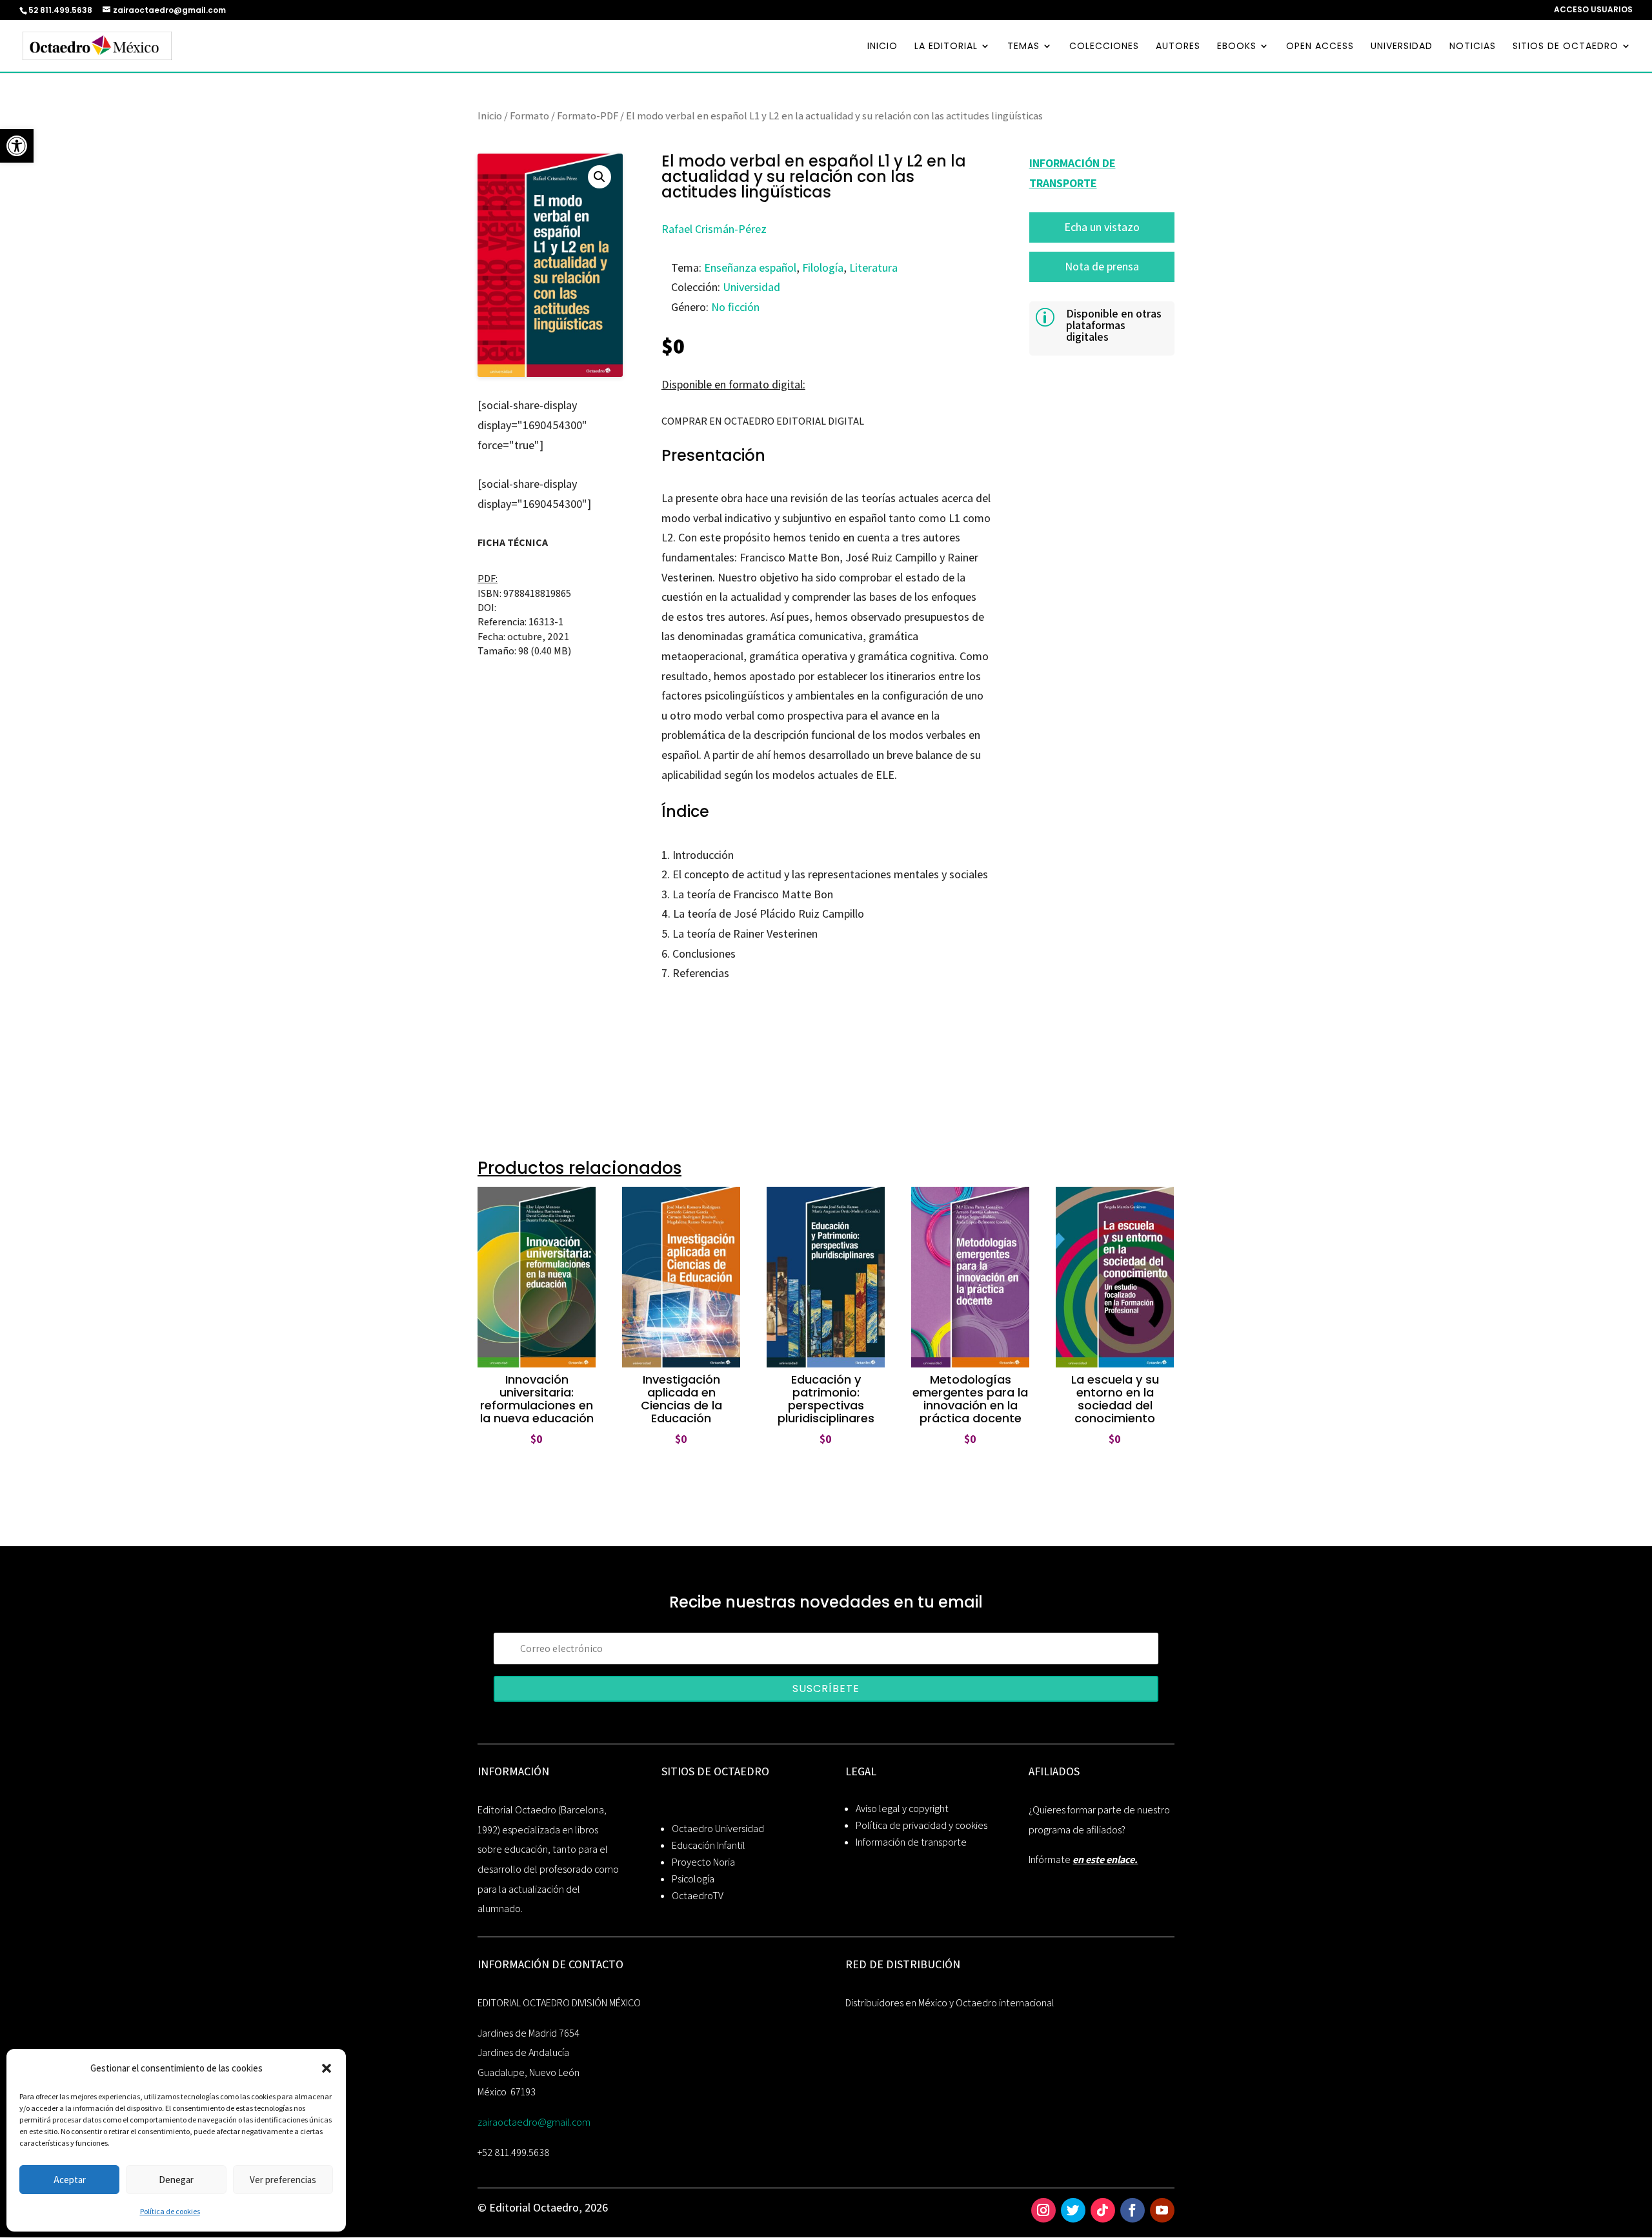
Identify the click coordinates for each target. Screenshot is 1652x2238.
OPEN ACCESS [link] (1320, 47)
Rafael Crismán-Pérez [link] (714, 229)
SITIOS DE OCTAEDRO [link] (1566, 47)
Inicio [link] (490, 116)
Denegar (176, 2180)
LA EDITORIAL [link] (946, 47)
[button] (327, 2068)
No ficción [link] (735, 307)
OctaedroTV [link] (698, 1896)
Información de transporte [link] (911, 1842)
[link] (17, 146)
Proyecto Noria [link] (703, 1862)
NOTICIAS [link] (1473, 47)
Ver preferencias (283, 2180)
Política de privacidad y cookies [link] (922, 1825)
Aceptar (70, 2180)
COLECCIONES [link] (1104, 47)
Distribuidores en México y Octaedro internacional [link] (950, 2003)
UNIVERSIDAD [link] (1402, 47)
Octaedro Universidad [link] (718, 1829)
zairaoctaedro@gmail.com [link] (534, 2122)
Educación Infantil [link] (709, 1845)
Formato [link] (529, 116)
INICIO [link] (882, 47)
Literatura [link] (873, 267)
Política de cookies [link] (170, 2211)
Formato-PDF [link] (588, 116)
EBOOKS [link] (1237, 47)
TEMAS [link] (1023, 47)
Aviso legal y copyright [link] (902, 1809)
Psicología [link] (693, 1879)
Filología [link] (823, 267)
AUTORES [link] (1178, 47)
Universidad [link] (751, 287)
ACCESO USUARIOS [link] (1593, 10)
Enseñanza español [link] (750, 267)
